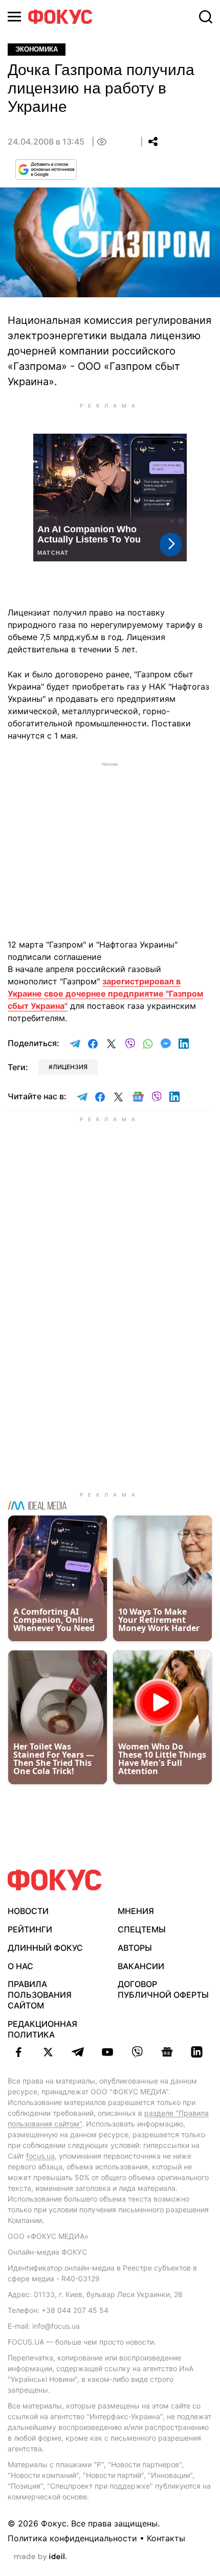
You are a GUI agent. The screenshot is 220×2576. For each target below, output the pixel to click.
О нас (20, 1966)
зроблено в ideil (40, 2557)
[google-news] (167, 2052)
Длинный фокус (45, 1948)
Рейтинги (30, 1929)
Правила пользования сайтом (40, 1995)
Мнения (136, 1911)
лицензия (70, 1067)
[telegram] (78, 2052)
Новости (28, 1911)
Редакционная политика (42, 2029)
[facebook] (18, 2052)
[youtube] (107, 2052)
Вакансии (141, 1966)
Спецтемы (142, 1929)
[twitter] (48, 2052)
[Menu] (14, 17)
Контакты (166, 2538)
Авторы (135, 1948)
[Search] (206, 17)
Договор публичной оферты (163, 1989)
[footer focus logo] (55, 1880)
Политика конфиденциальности (72, 2538)
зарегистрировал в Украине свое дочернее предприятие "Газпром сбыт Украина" (105, 994)
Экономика (37, 49)
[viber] (137, 2052)
